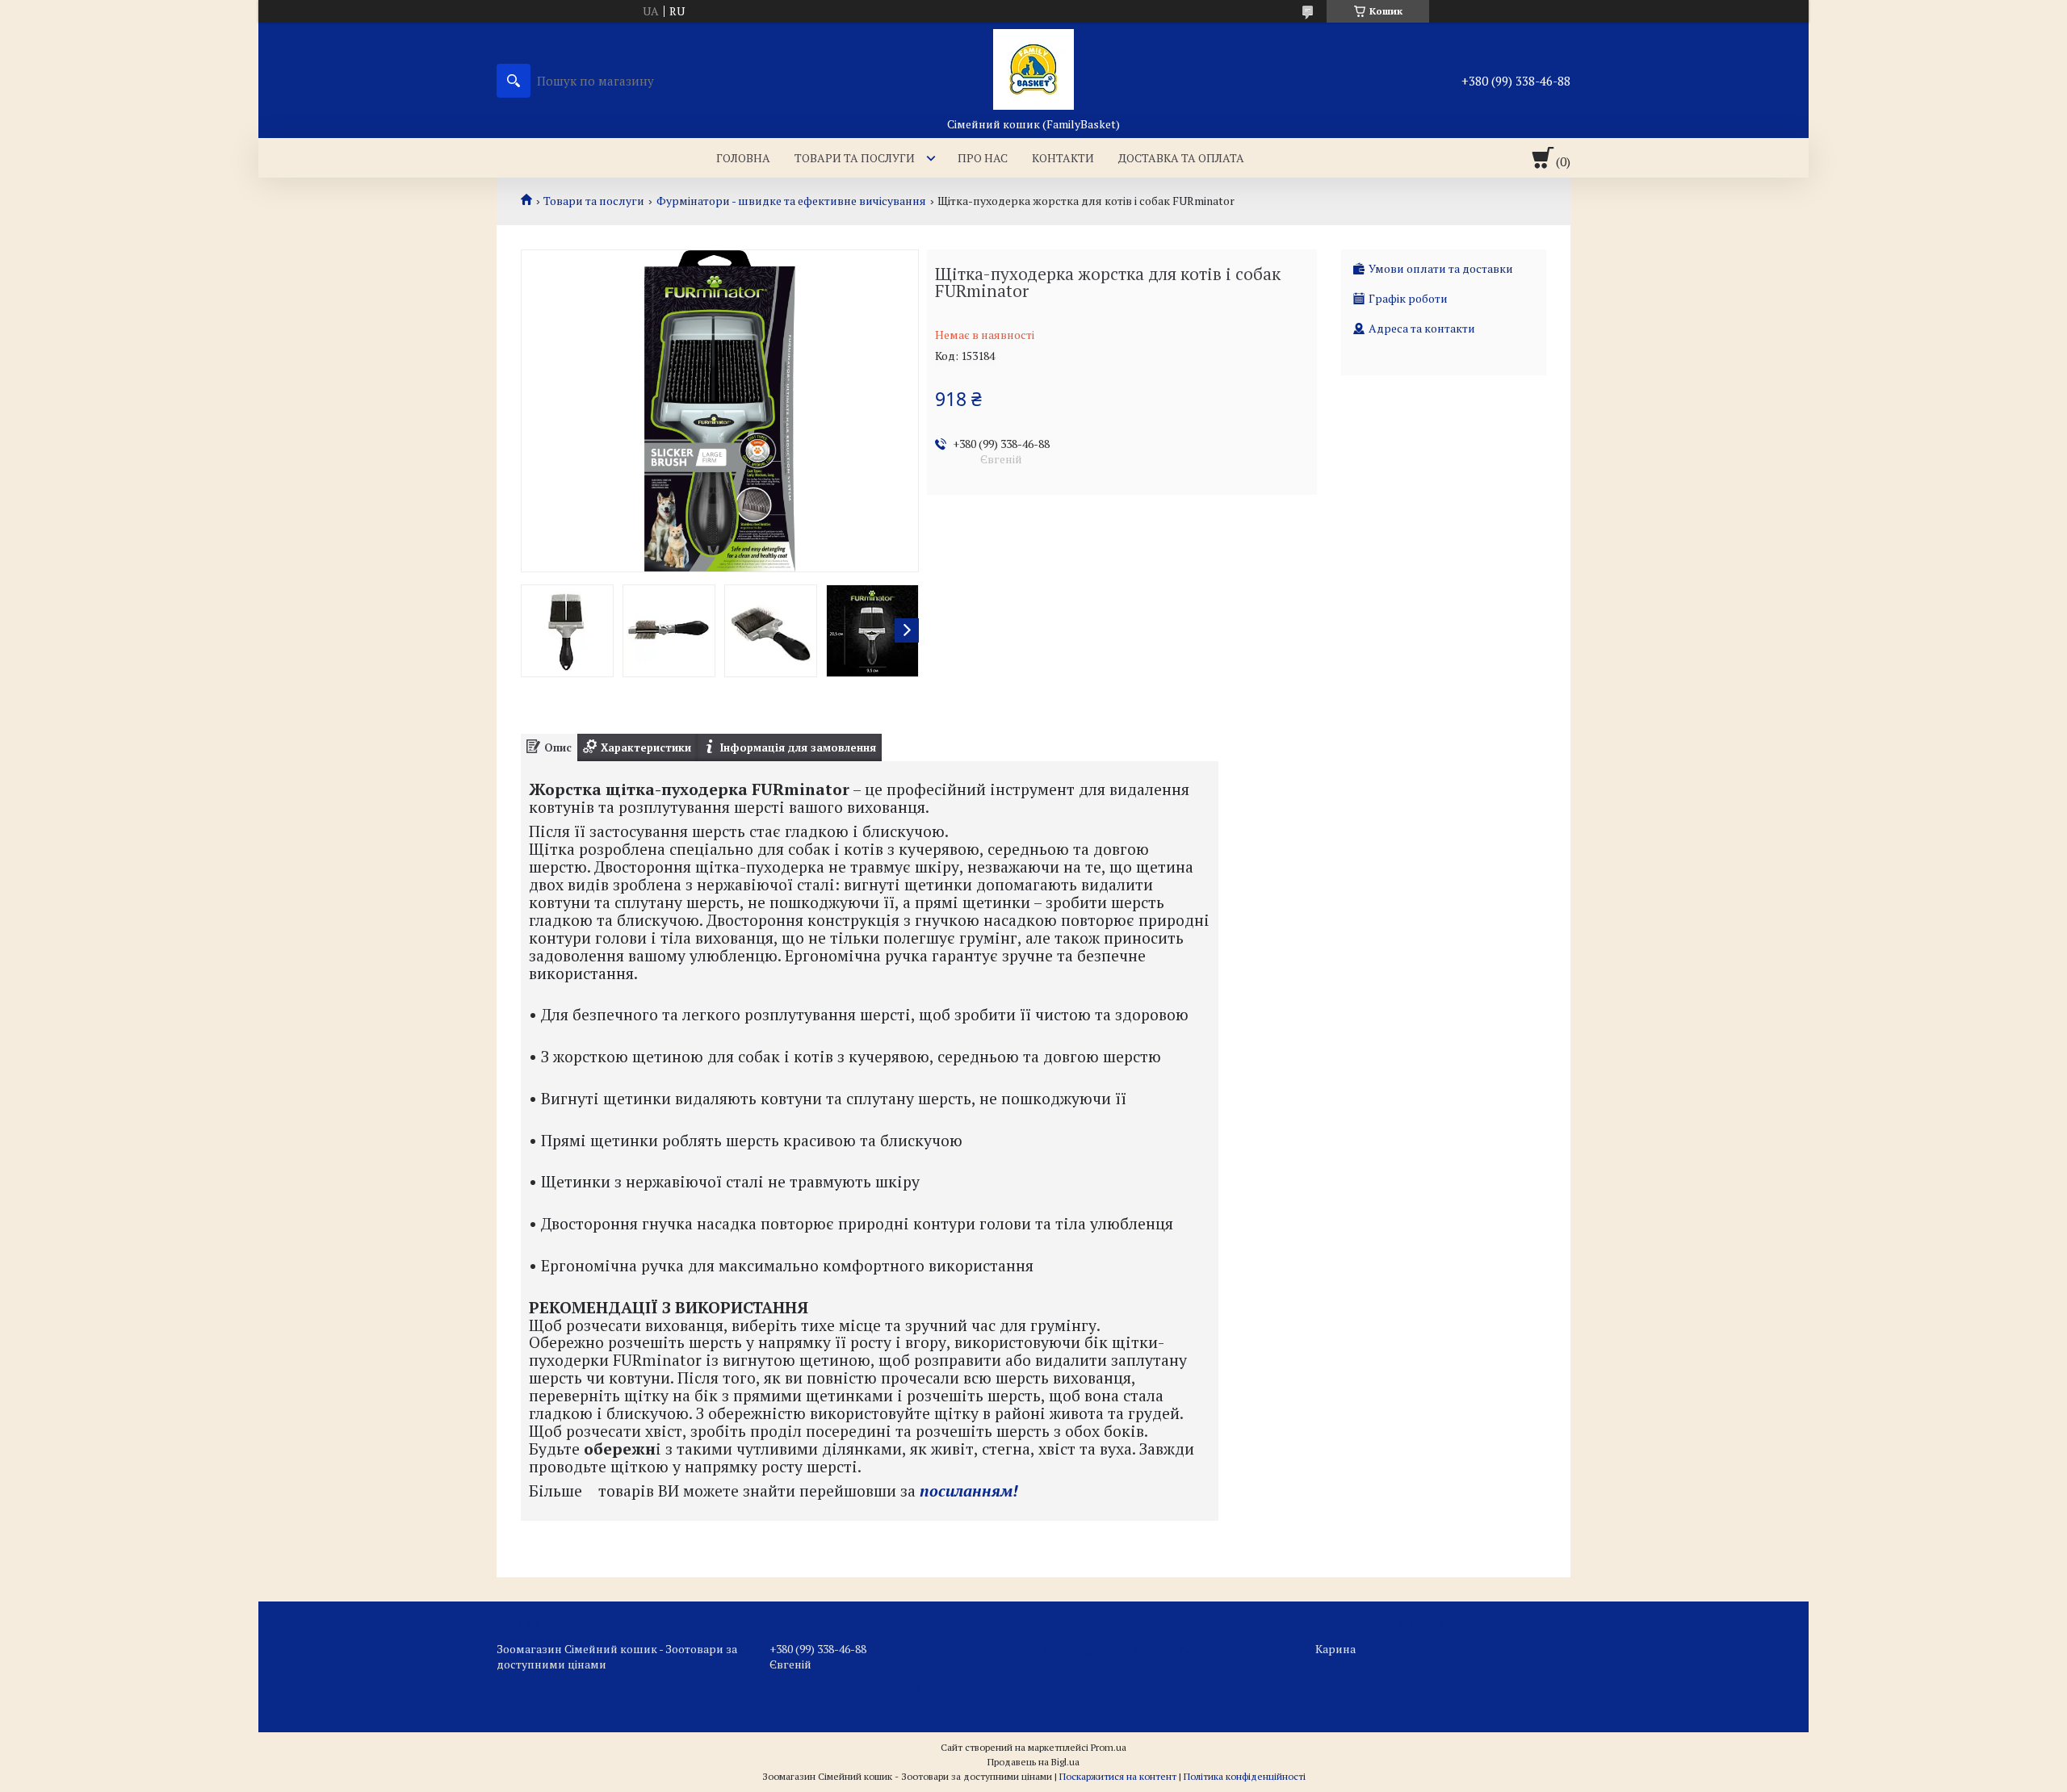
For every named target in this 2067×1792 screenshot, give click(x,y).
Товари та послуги (855, 158)
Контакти (1063, 158)
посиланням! (969, 1491)
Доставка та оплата (1181, 158)
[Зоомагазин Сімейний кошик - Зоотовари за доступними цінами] (1033, 69)
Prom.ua (1109, 1747)
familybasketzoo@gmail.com (845, 1689)
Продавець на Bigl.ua (1033, 1762)
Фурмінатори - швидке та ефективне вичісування (791, 201)
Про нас (983, 158)
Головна (743, 158)
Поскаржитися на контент (1118, 1776)
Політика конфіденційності (1245, 1776)
